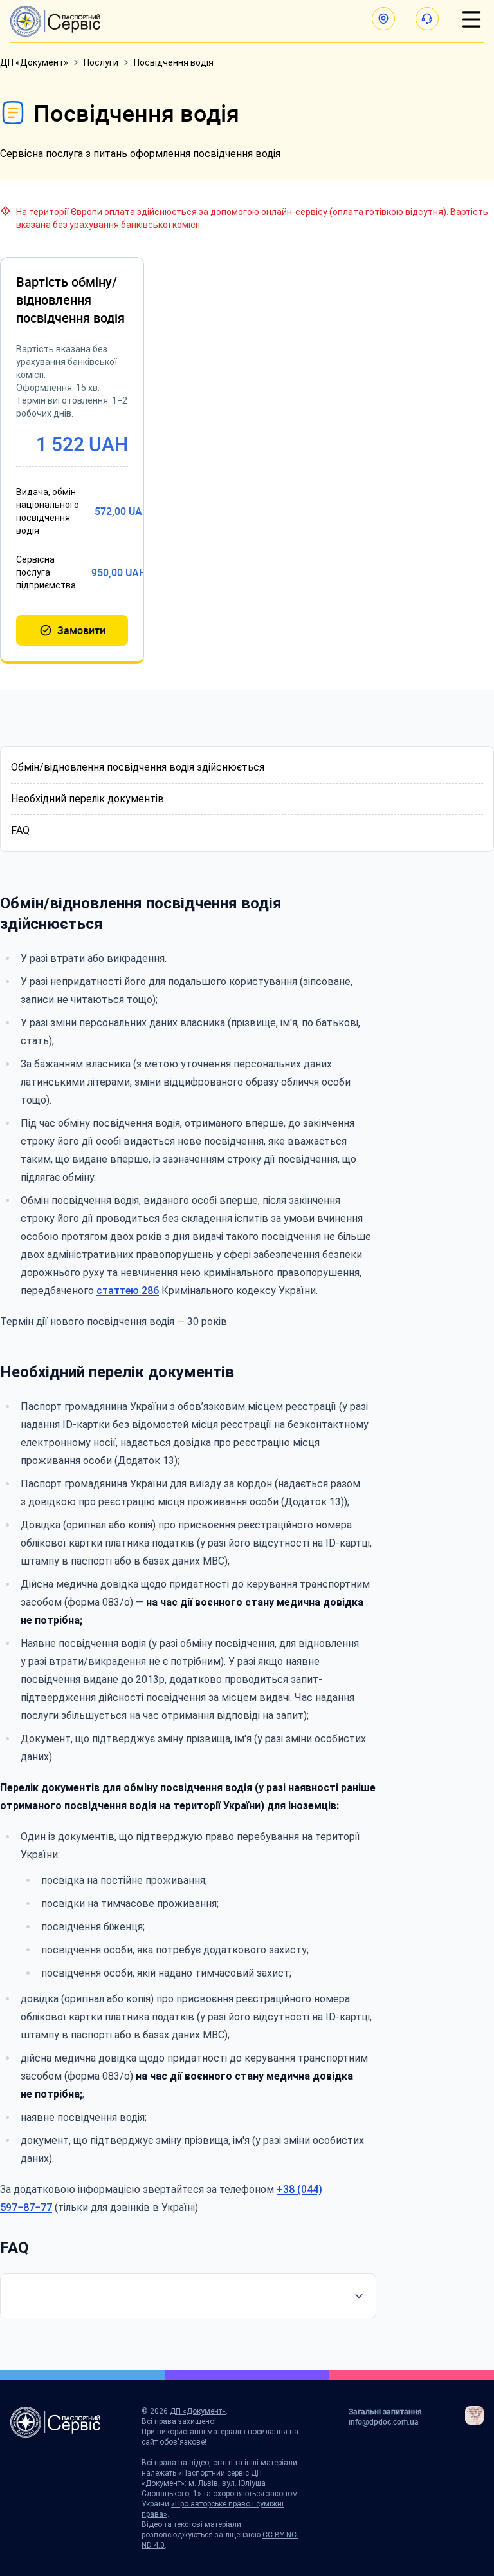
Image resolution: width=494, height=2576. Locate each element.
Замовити (81, 630)
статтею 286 (128, 1291)
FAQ (20, 830)
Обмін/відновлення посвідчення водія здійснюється (138, 767)
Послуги (101, 62)
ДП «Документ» (34, 62)
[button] (383, 19)
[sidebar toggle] (471, 19)
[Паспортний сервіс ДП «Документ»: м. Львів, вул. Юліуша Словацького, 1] (55, 21)
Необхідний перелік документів (87, 799)
